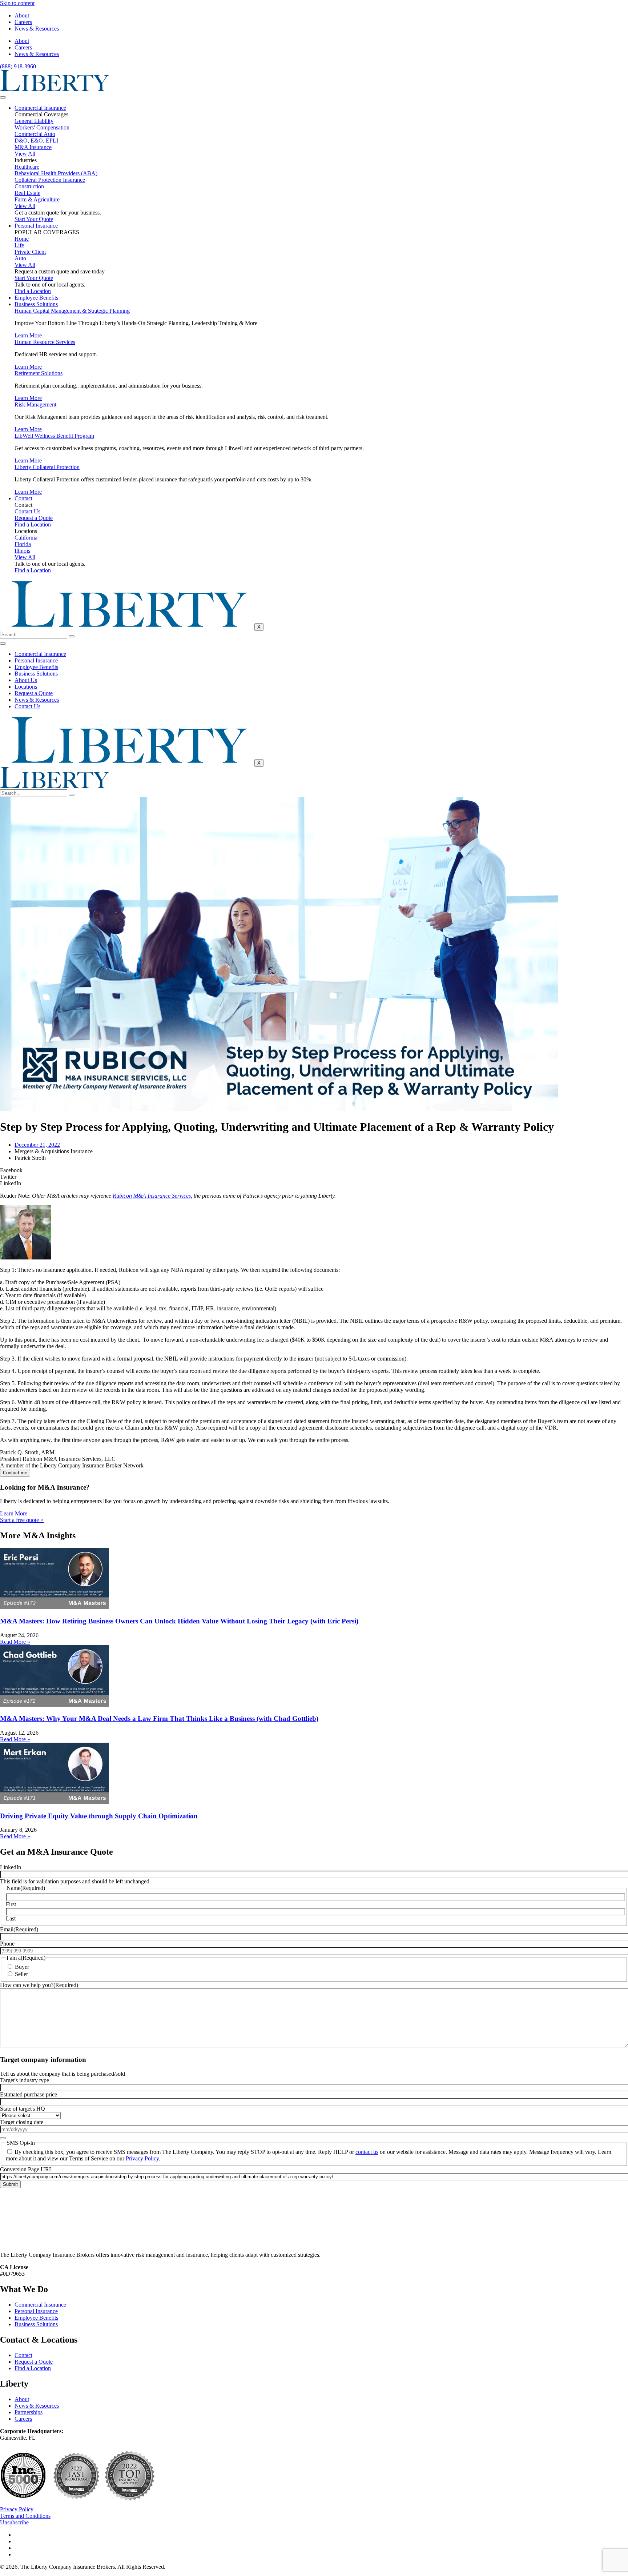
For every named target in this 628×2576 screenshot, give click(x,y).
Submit (10, 2184)
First (11, 1904)
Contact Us (27, 706)
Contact (23, 498)
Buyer (22, 1967)
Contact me (15, 1473)
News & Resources (37, 29)
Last (11, 1918)
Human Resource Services (45, 342)
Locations (26, 687)
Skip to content (17, 3)
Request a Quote (34, 693)
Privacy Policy (142, 2158)
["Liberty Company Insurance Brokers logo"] (55, 89)
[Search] (72, 636)
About (22, 15)
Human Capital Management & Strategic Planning (72, 311)
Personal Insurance (36, 226)
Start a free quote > (22, 1520)
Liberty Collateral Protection (47, 467)
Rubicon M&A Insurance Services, (152, 1196)
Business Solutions (36, 304)
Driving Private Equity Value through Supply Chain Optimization (99, 1816)
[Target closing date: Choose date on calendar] (3, 2138)
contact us (367, 2152)
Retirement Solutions (39, 373)
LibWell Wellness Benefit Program (54, 436)
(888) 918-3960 (18, 66)
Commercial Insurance (40, 108)
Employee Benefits (36, 298)
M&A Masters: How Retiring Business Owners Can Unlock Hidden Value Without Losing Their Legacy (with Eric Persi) (179, 1621)
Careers (23, 22)
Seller (21, 1974)
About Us (26, 680)
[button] (314, 1170)
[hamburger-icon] (3, 97)
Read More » (15, 1642)
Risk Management (35, 404)
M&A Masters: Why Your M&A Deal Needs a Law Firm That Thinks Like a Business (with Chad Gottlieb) (159, 1718)
